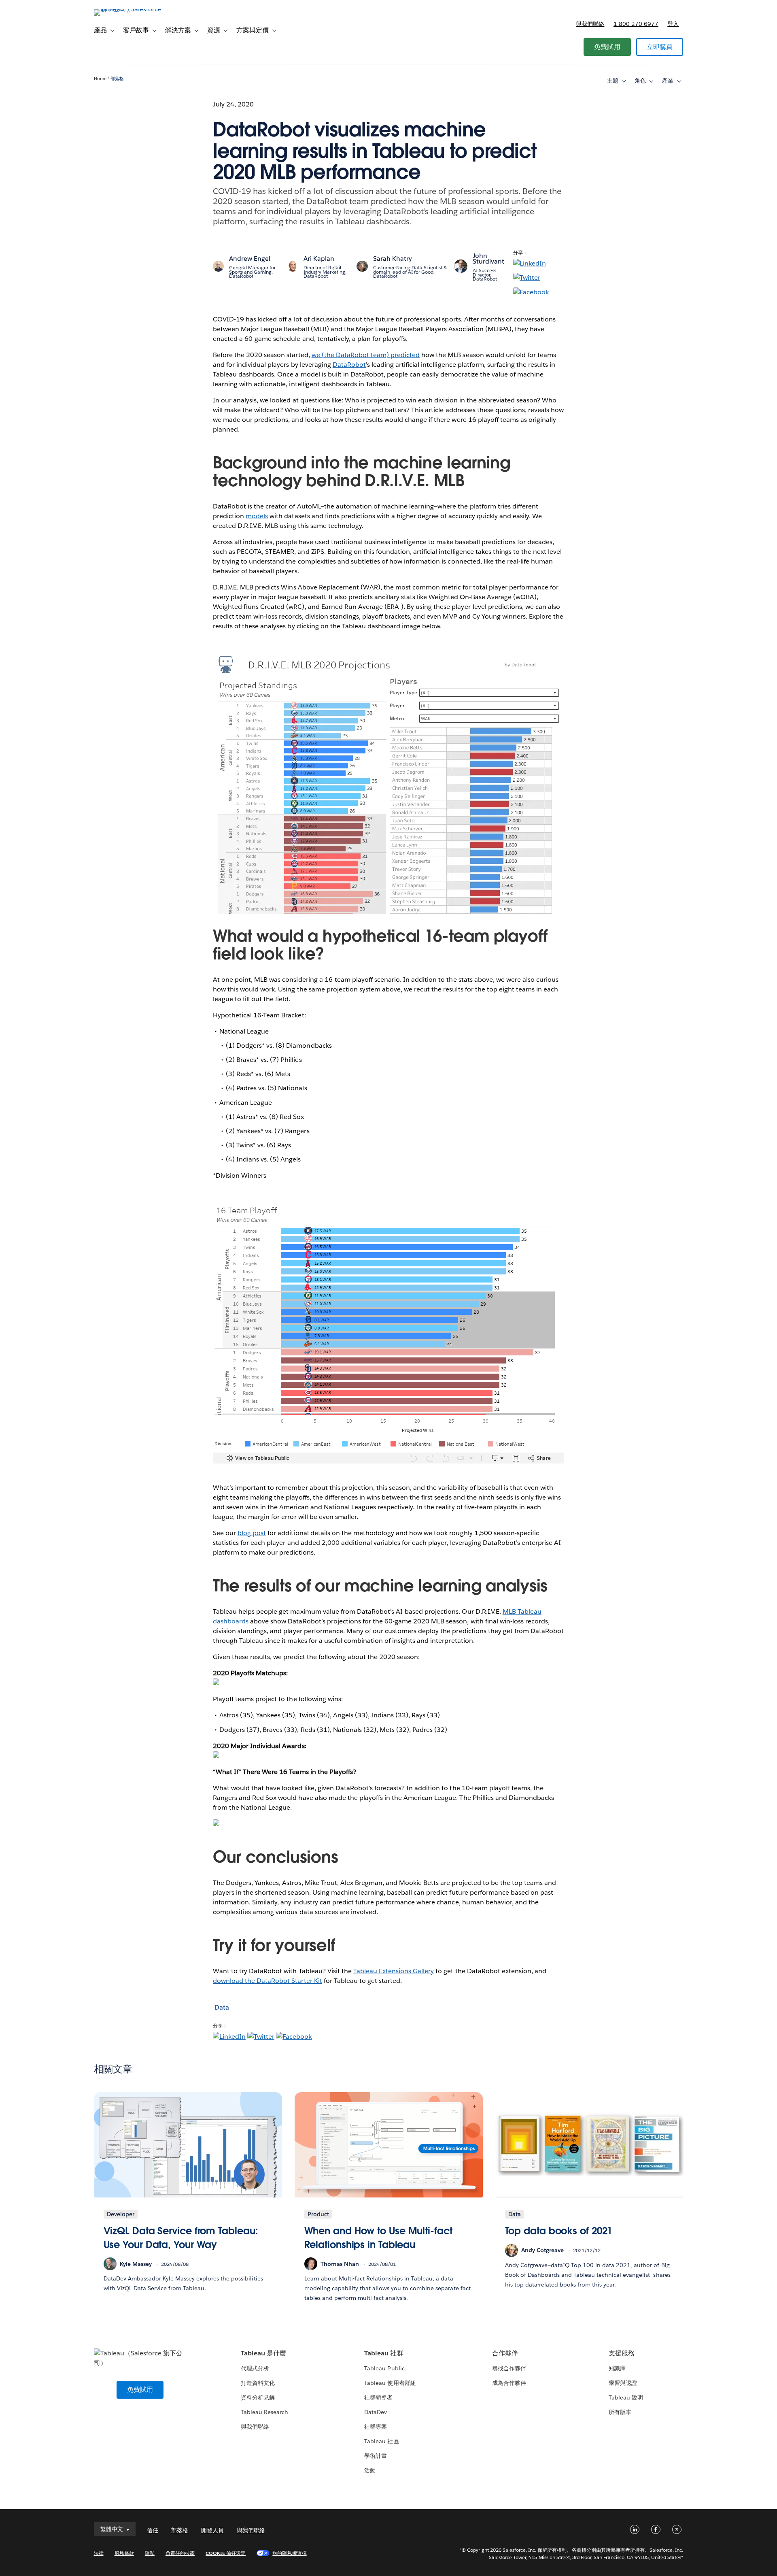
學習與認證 (623, 2383)
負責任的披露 (180, 2553)
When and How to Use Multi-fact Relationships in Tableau (378, 2238)
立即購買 (660, 47)
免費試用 (607, 47)
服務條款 (124, 2553)
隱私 (150, 2553)
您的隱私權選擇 (289, 2553)
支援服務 (622, 2353)
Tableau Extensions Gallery (394, 1971)
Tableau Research (264, 2412)
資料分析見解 (258, 2397)
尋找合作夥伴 (509, 2368)
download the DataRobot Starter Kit (267, 1981)
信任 (153, 2530)
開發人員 (212, 2530)
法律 (99, 2553)
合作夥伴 (505, 2353)
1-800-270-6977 (636, 24)
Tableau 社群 (384, 2353)
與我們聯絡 (590, 24)
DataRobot (349, 365)
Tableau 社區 (381, 2441)
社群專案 (376, 2427)
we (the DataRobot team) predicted (366, 355)
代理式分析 (255, 2368)
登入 (673, 24)
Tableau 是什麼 (263, 2353)
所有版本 (620, 2412)
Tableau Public (384, 2368)
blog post (252, 1533)
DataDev (376, 2412)
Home (100, 79)
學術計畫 (376, 2456)
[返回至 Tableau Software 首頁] (128, 9)
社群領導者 (378, 2397)
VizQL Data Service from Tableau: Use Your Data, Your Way (181, 2238)
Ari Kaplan (319, 258)
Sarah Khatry (393, 258)
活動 (370, 2470)
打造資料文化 (258, 2383)
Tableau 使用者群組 (390, 2383)
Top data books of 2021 (559, 2231)
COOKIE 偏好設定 (226, 2553)
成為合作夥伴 (509, 2383)
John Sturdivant (488, 258)
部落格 (117, 79)
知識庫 (617, 2368)
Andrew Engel (250, 258)
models (257, 516)
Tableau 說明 (626, 2397)
